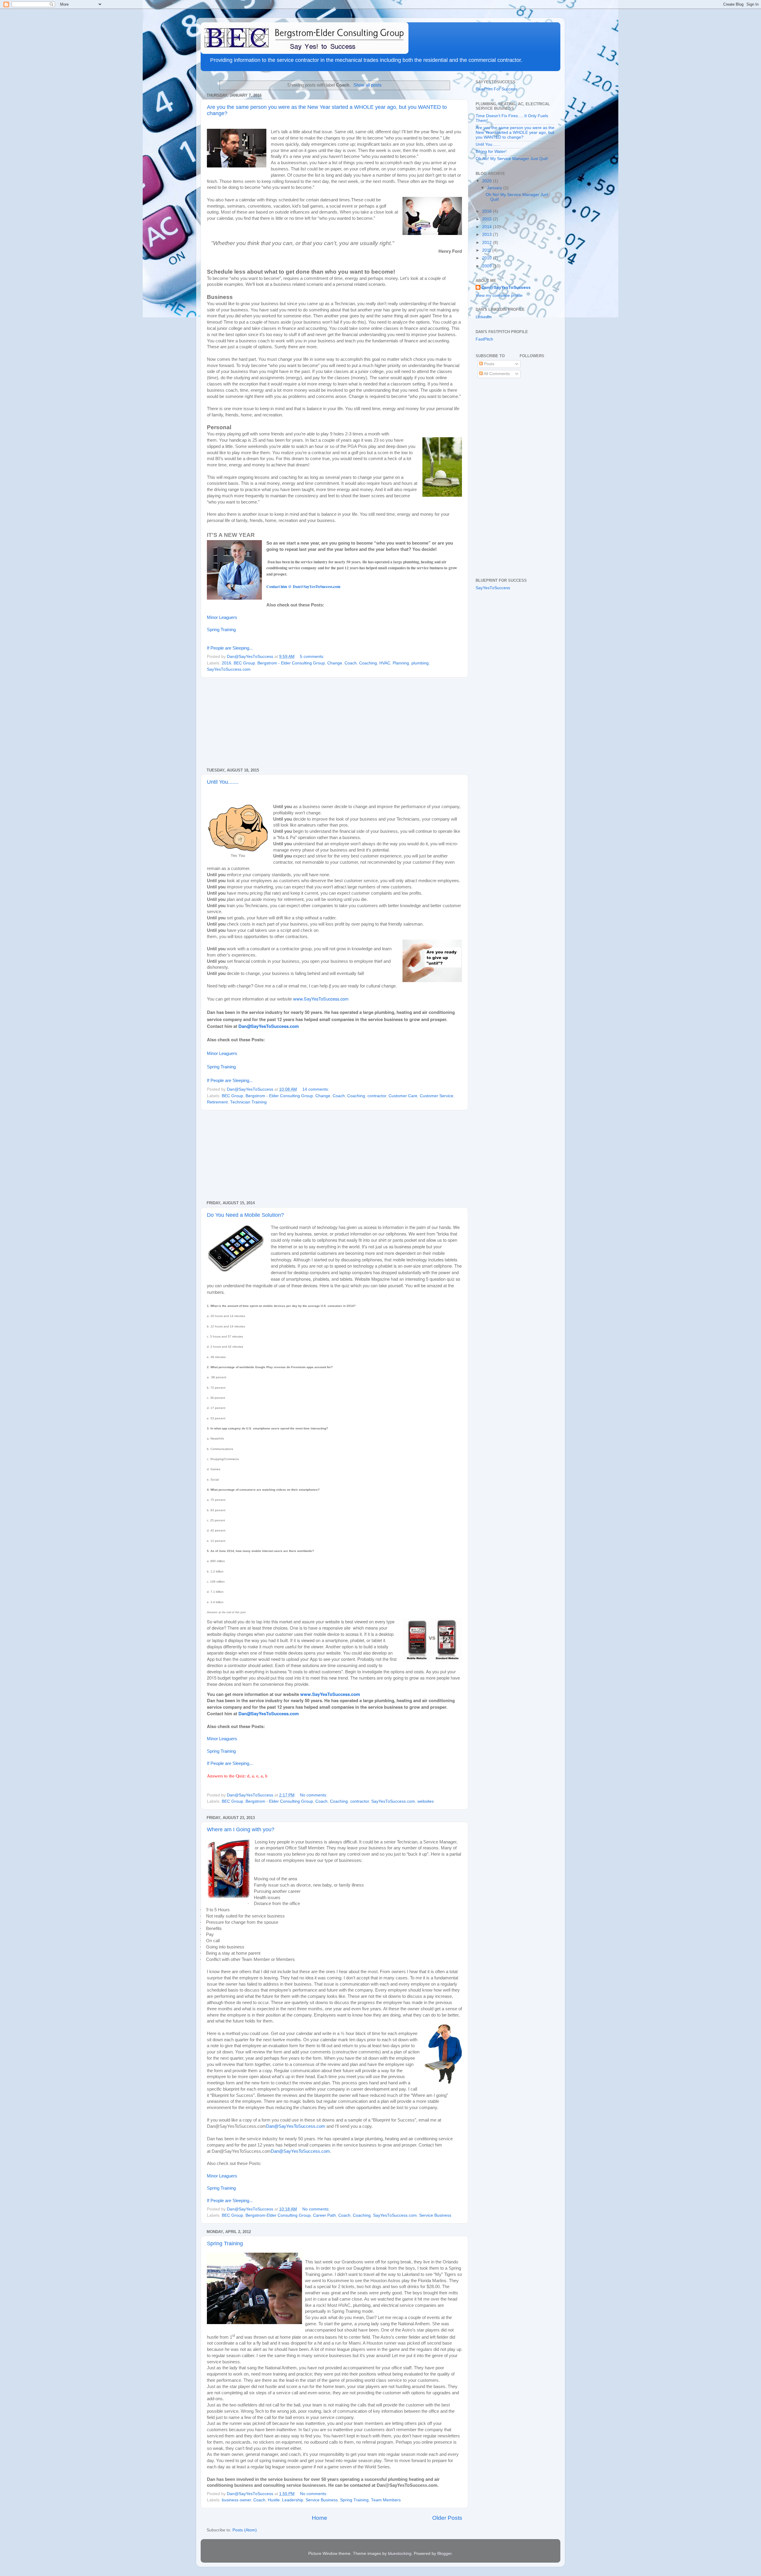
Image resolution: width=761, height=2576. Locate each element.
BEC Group (244, 663)
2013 (488, 235)
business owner (236, 2500)
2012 (488, 243)
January (495, 188)
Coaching (368, 663)
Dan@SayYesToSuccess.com (296, 2126)
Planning (401, 663)
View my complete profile (499, 295)
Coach (351, 663)
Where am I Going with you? (241, 1829)
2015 (488, 219)
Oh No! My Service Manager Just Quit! (512, 159)
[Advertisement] (334, 723)
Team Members (386, 2500)
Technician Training (248, 1102)
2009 (488, 266)
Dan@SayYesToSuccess (506, 287)
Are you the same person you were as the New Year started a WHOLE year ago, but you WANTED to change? (515, 133)
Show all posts (368, 85)
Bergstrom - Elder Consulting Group (291, 663)
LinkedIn (484, 317)
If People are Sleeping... (230, 648)
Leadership (293, 2500)
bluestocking (400, 2554)
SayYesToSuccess (493, 588)
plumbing (420, 663)
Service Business (435, 2215)
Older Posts (447, 2518)
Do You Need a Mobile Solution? (245, 1215)
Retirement (217, 1102)
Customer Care (403, 1096)
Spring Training (221, 630)
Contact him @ (303, 587)
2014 (488, 227)
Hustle (274, 2500)
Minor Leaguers (222, 617)
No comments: (314, 1795)
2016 (227, 663)
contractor (377, 1096)
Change (335, 663)
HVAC (385, 663)
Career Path (324, 2215)
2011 (487, 250)
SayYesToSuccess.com (229, 669)
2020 (488, 181)
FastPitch (484, 339)
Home (320, 2518)
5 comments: (313, 657)
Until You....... (223, 782)
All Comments (496, 374)
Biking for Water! (491, 152)
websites (426, 1801)
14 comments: (316, 1089)
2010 (488, 258)
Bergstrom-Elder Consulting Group (278, 2215)
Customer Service (437, 1096)
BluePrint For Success (496, 89)
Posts (489, 364)
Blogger (444, 2554)
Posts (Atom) (245, 2530)
